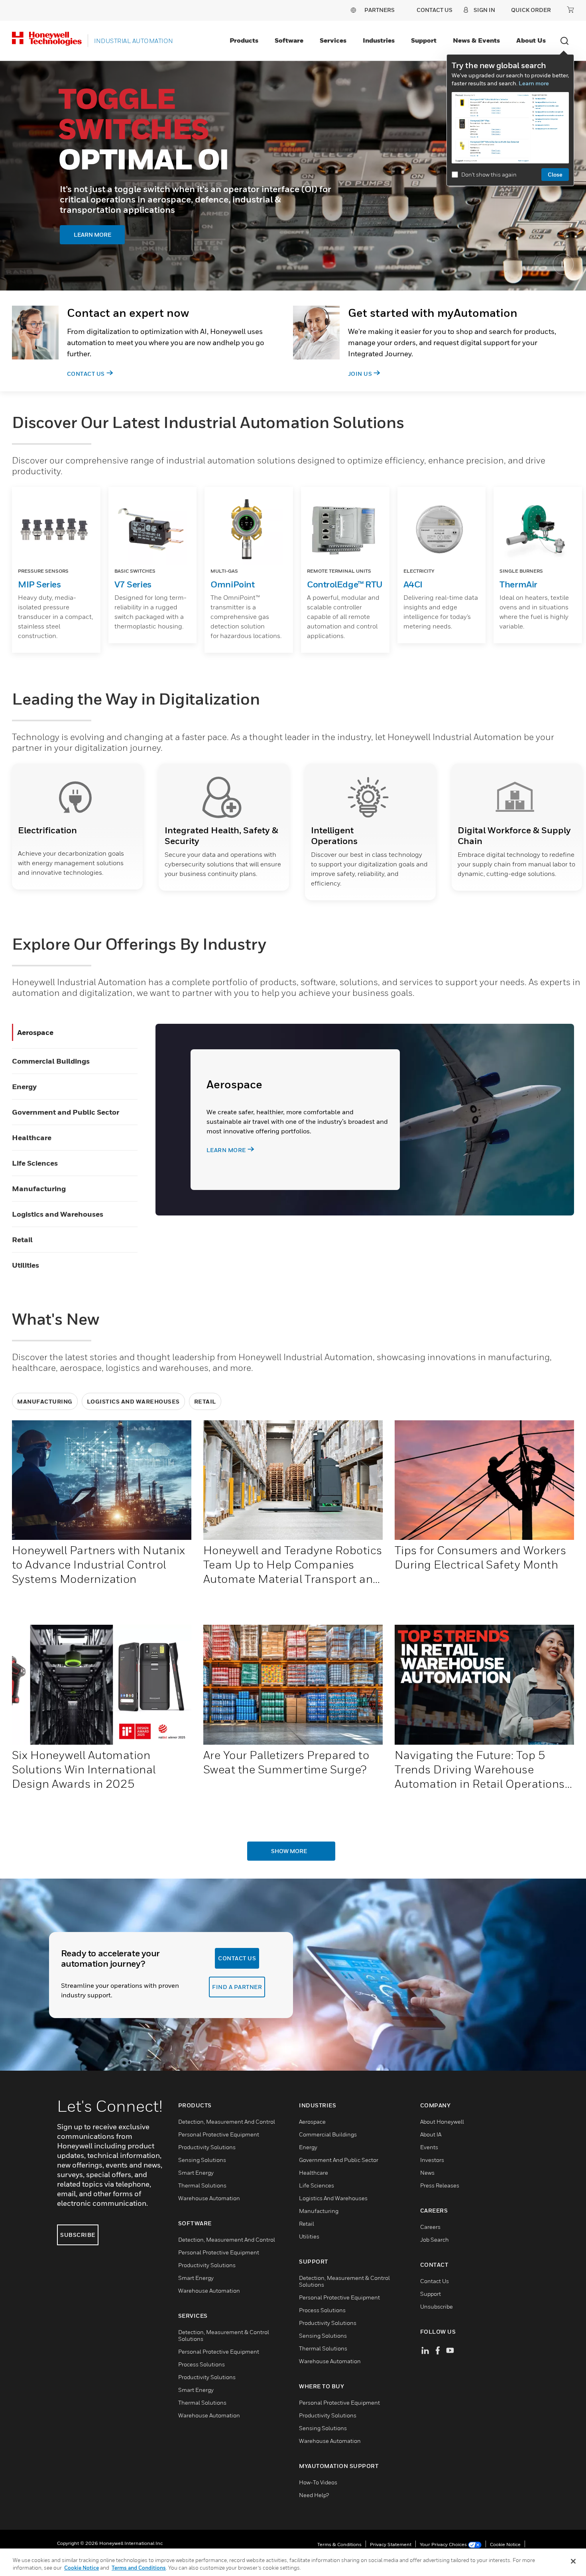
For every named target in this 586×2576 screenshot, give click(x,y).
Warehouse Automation (209, 2198)
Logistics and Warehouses (58, 1214)
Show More (289, 1851)
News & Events (476, 40)
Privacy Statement (391, 2544)
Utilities (26, 1265)
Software (289, 40)
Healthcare (32, 1138)
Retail (22, 1240)
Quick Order (531, 10)
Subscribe (78, 2235)
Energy (24, 1087)
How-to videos (318, 2482)
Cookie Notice (505, 2544)
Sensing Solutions (202, 2160)
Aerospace (35, 1032)
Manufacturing (39, 1189)
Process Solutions (202, 2364)
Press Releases (440, 2185)
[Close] (573, 2561)
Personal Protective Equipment (219, 2134)
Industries (379, 40)
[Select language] (353, 10)
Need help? (314, 2495)
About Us (531, 40)
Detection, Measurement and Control (227, 2121)
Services (333, 40)
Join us (360, 374)
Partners (380, 10)
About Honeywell (442, 2121)
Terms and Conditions (139, 2568)
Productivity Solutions (207, 2147)
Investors (432, 2160)
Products (244, 40)
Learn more (534, 83)
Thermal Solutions (202, 2185)
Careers (430, 2227)
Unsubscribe (437, 2306)
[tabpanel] (293, 176)
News (427, 2173)
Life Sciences (35, 1163)
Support (424, 40)
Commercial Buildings (51, 1061)
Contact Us (86, 374)
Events (429, 2147)
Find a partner (237, 1987)
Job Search (435, 2239)
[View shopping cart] (570, 10)
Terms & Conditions (339, 2544)
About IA (431, 2134)
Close (555, 174)
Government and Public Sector (66, 1112)
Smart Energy (196, 2173)
